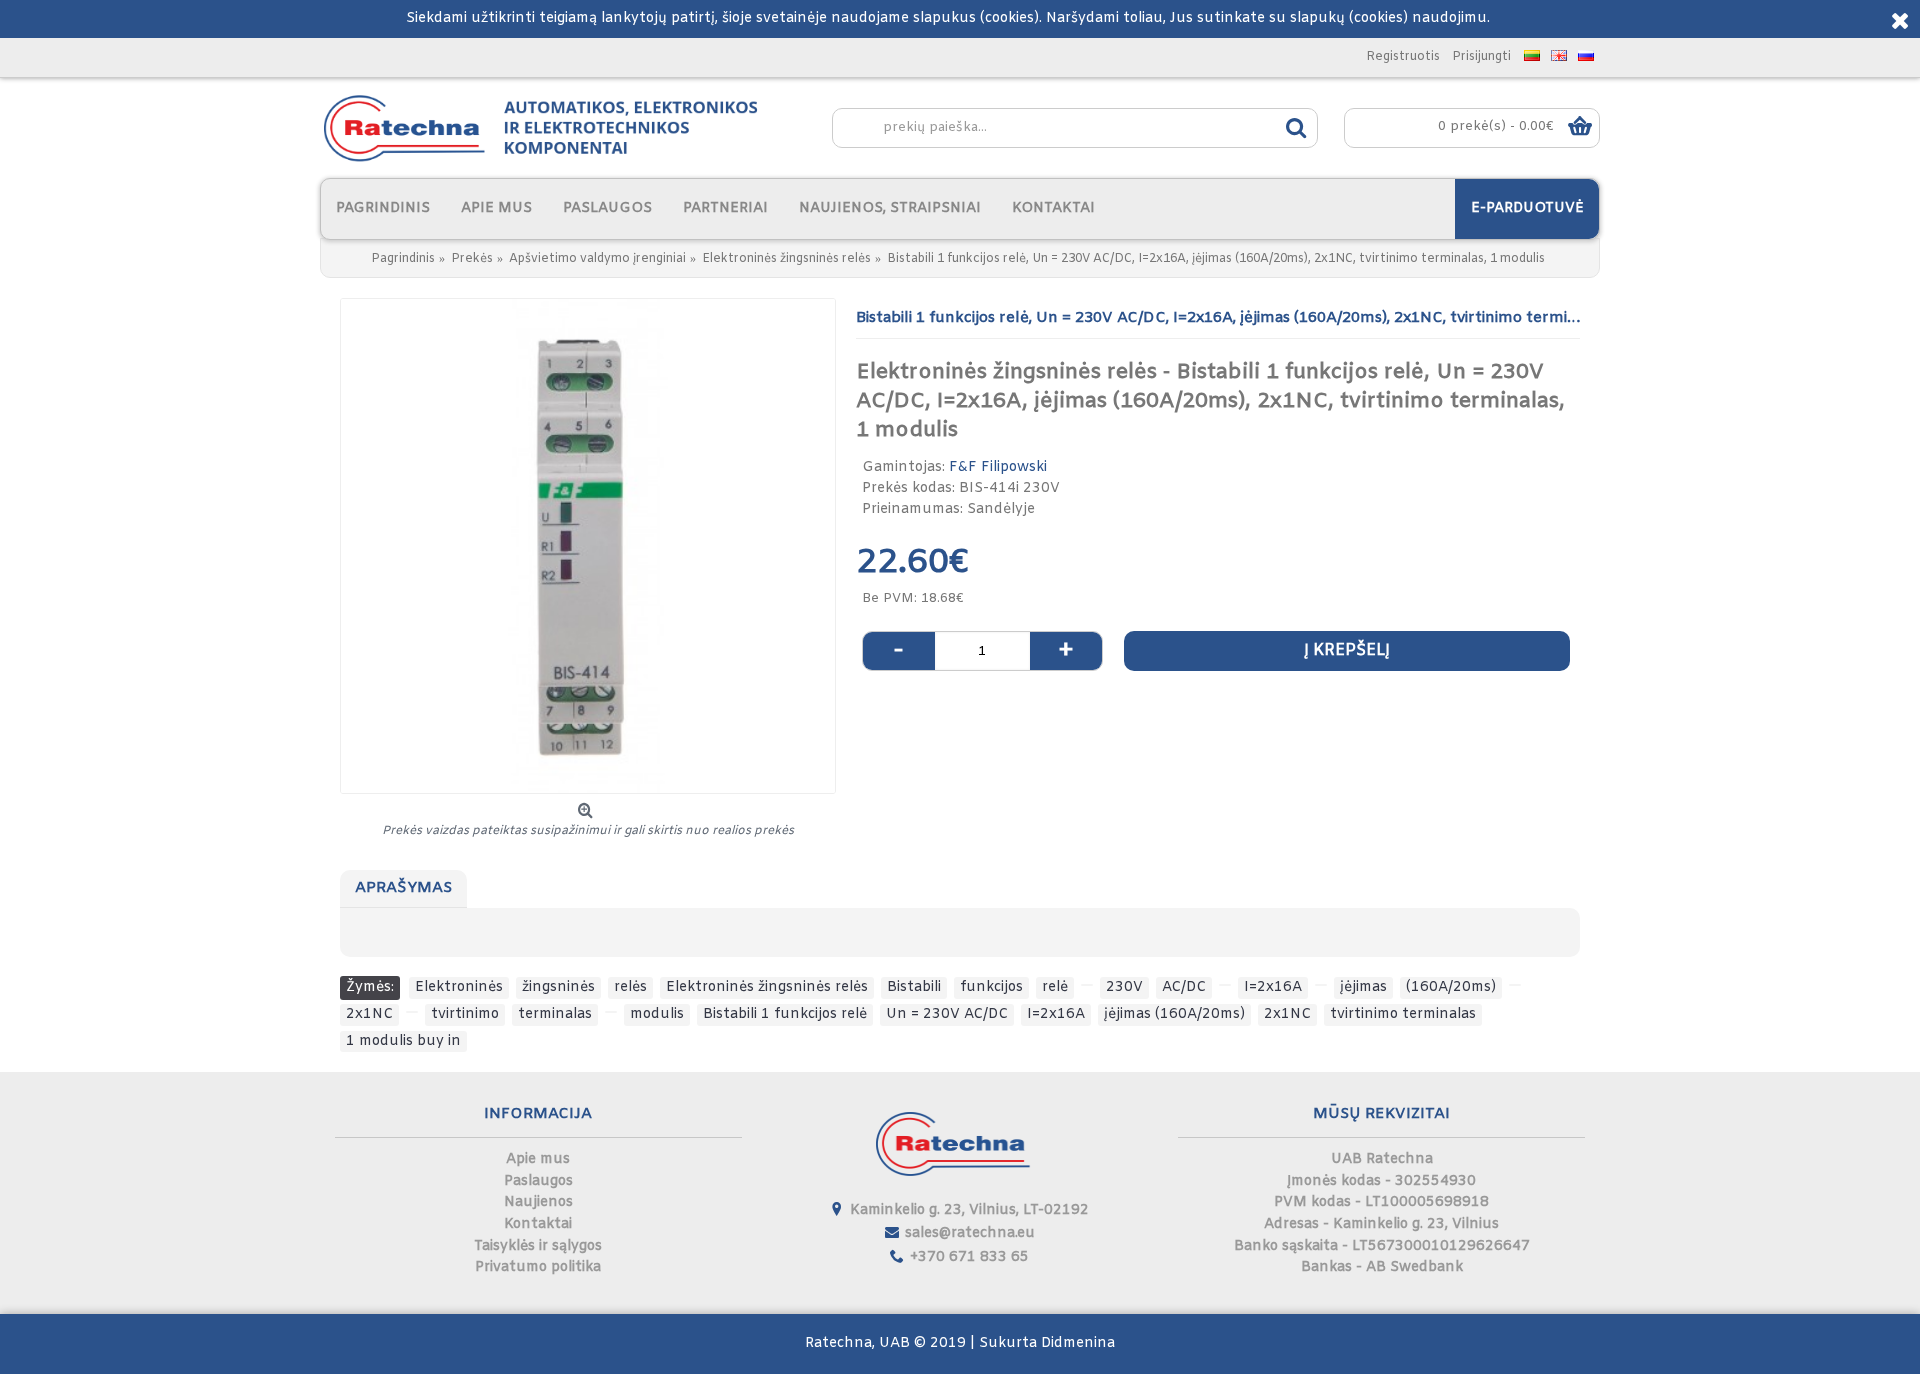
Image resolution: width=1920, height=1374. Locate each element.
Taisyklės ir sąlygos (538, 1246)
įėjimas (1363, 987)
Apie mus (538, 1159)
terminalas (555, 1014)
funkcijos (991, 987)
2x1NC (369, 1014)
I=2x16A (1273, 987)
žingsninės (558, 987)
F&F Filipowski (998, 467)
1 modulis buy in (403, 1041)
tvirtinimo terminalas (1403, 1014)
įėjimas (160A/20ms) (1174, 1014)
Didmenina (1078, 1343)
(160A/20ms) (1451, 987)
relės (630, 987)
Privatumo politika (538, 1267)
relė (1055, 987)
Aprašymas (403, 888)
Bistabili (914, 987)
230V (1124, 987)
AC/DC (1184, 987)
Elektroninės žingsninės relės (767, 987)
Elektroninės (459, 987)
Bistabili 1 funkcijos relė (785, 1014)
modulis (657, 1014)
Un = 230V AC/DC (947, 1014)
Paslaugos (538, 1181)
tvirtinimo (465, 1014)
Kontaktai (538, 1224)
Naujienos (538, 1202)
